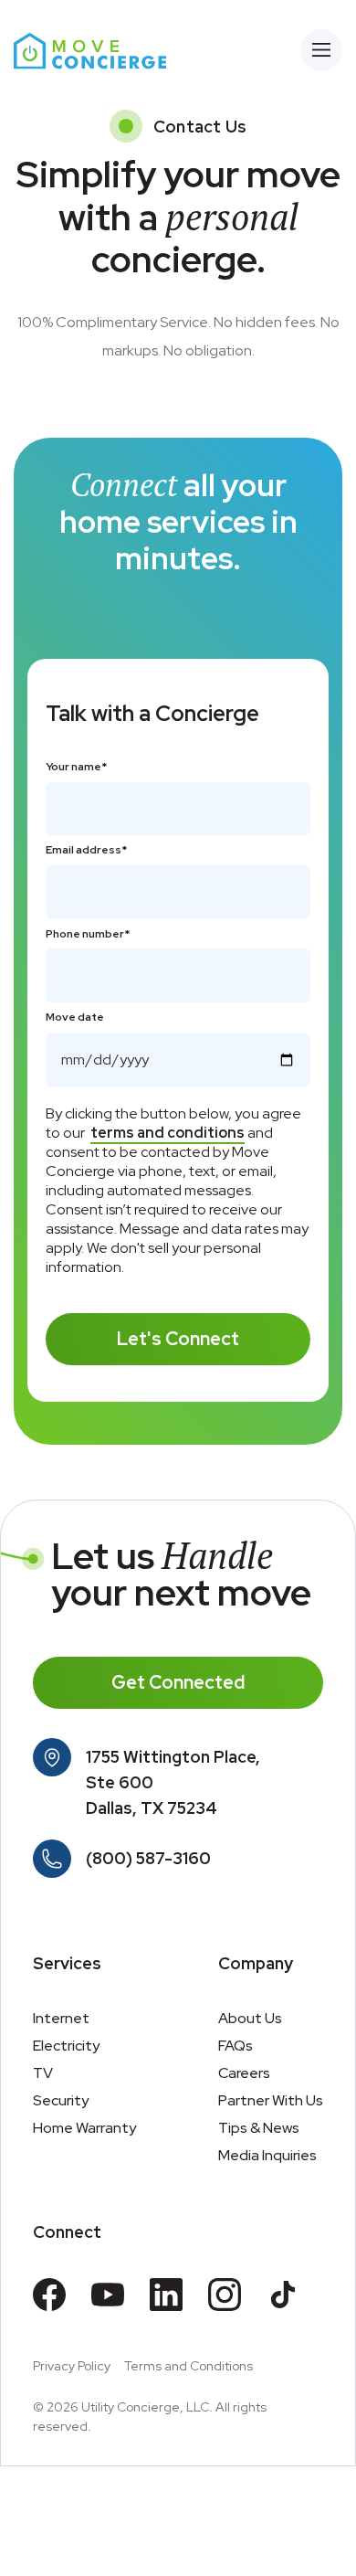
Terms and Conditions (188, 2366)
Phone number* (88, 934)
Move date (75, 1018)
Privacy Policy (72, 2366)
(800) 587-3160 (148, 1858)
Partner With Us (271, 2100)
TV (43, 2073)
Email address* (86, 850)
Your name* (76, 767)
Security (61, 2100)
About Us (250, 2018)
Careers (244, 2073)
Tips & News (259, 2128)
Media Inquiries (267, 2155)
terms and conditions (168, 1133)
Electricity (66, 2046)
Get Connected (178, 1682)
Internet (61, 2018)
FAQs (236, 2046)
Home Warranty (84, 2128)
